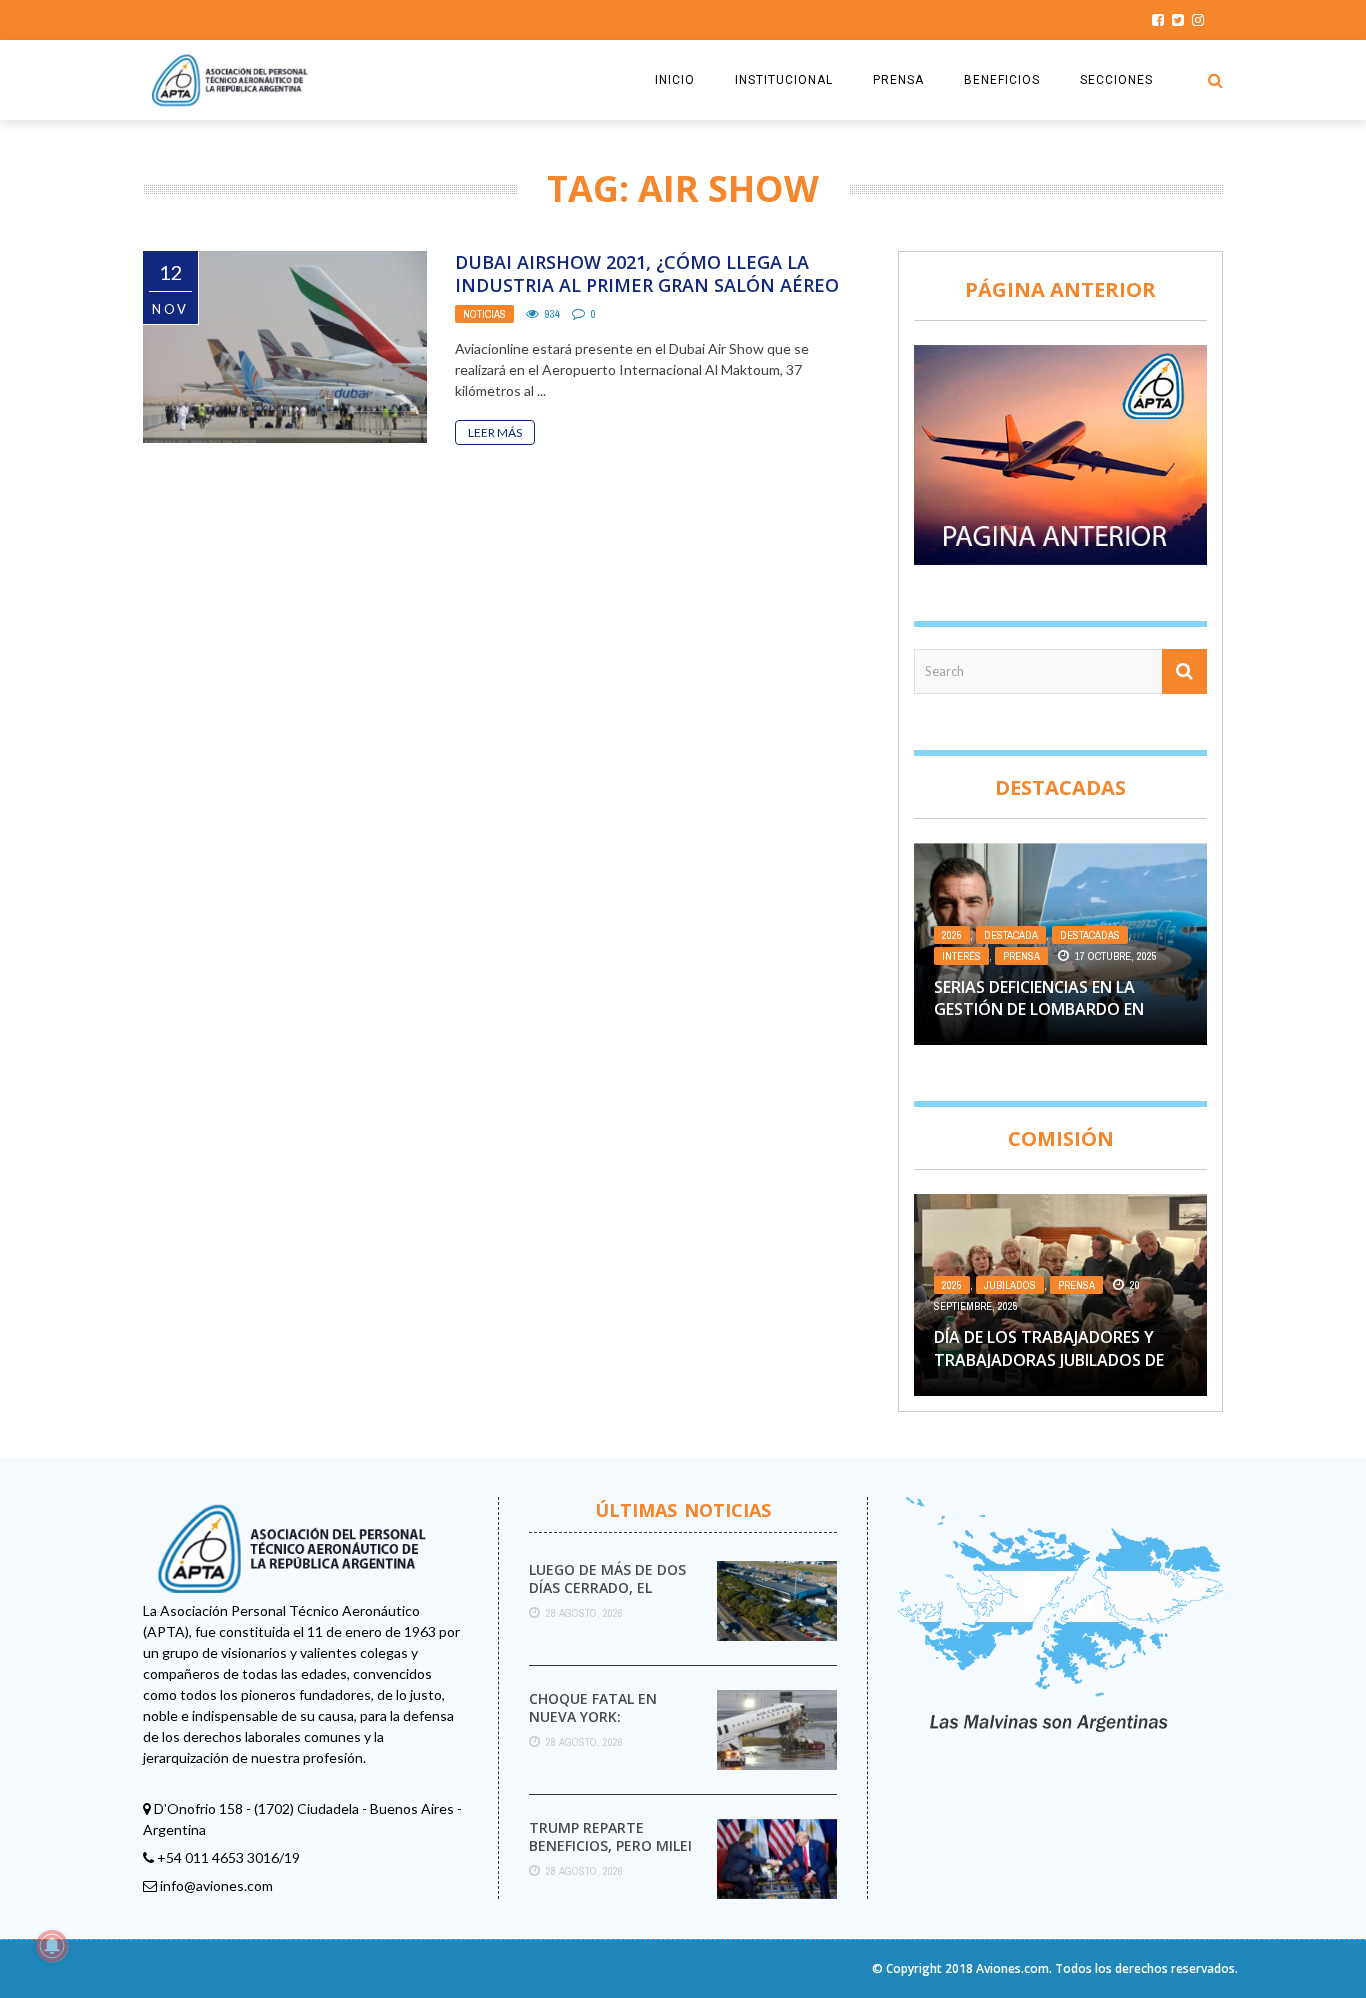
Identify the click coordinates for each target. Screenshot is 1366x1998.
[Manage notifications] (52, 1946)
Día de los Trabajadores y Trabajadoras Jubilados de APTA (1049, 1359)
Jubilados (1010, 1285)
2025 (952, 935)
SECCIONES (1116, 80)
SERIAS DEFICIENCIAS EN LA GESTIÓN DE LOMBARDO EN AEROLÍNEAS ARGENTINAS (1039, 1009)
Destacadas (1090, 935)
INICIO (675, 80)
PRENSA (898, 80)
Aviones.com (1012, 1968)
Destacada (1011, 935)
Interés (961, 956)
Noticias (484, 314)
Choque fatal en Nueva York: (593, 1707)
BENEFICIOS (1002, 80)
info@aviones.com (216, 1885)
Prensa (1021, 956)
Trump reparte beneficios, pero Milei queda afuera (610, 1845)
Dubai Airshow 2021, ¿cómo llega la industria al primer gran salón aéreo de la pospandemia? (647, 285)
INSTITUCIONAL (784, 80)
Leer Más (495, 432)
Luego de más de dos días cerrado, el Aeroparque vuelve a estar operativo (609, 1597)
